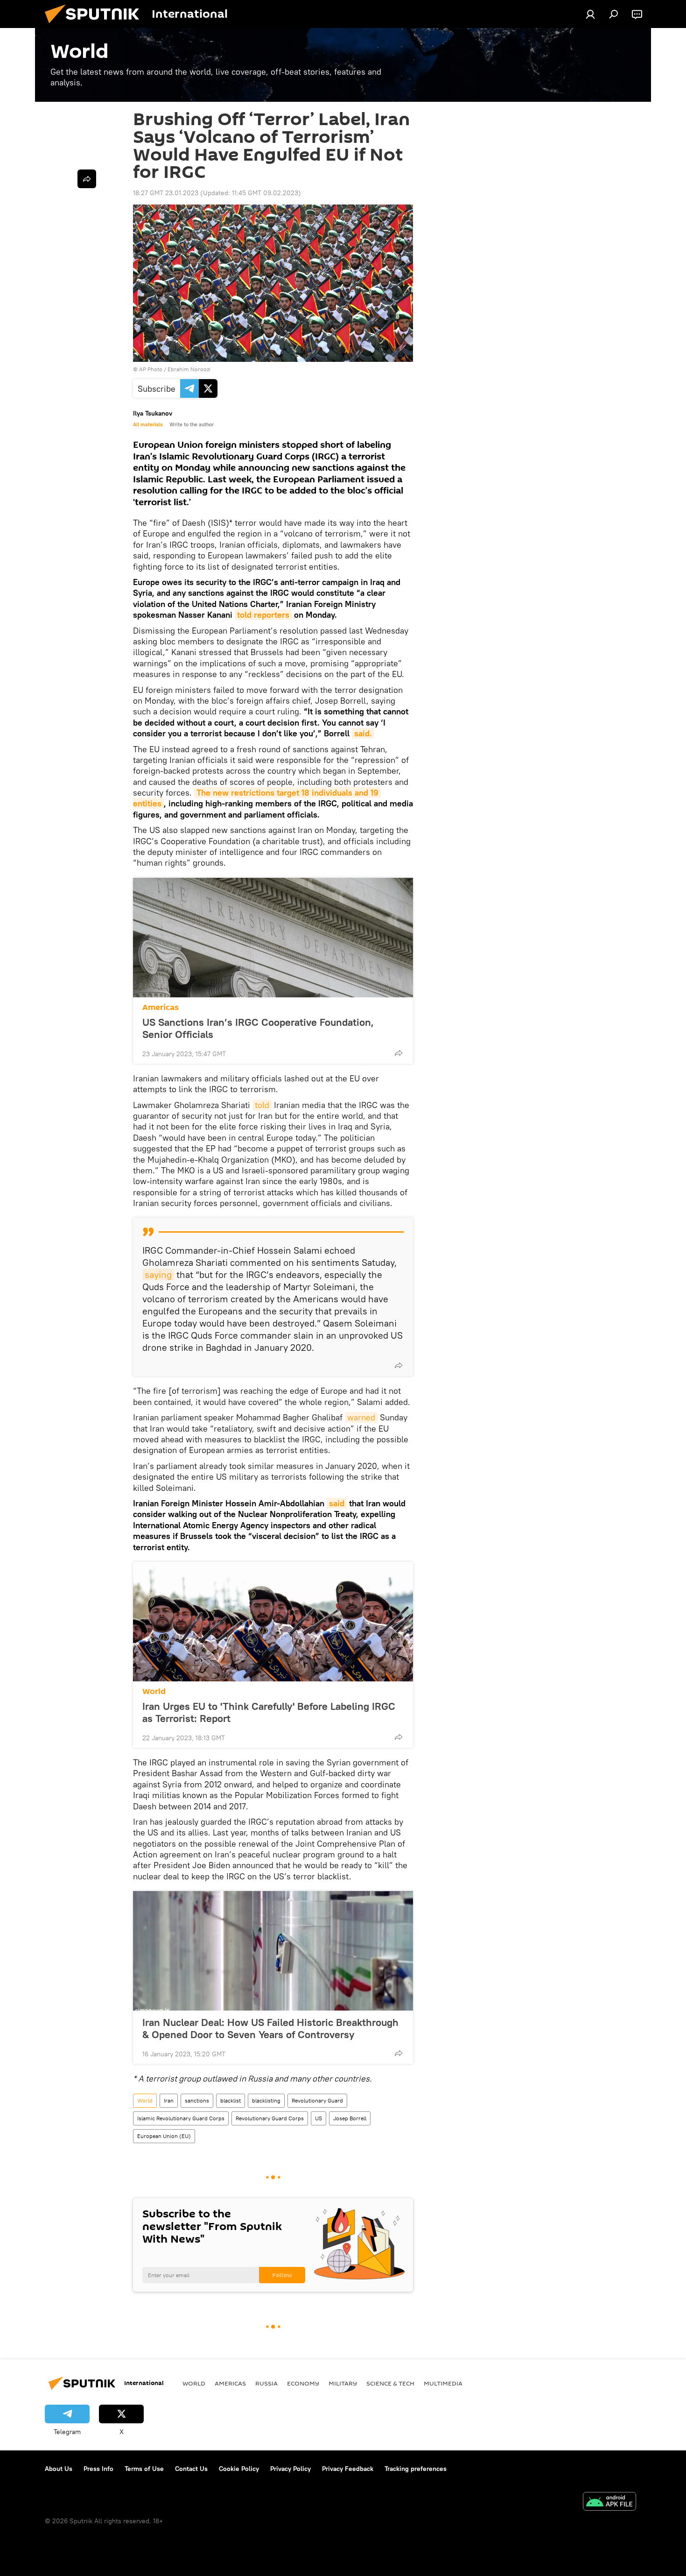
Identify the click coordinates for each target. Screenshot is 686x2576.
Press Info (98, 2469)
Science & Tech (390, 2383)
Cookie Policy (239, 2469)
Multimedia (443, 2383)
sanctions (197, 2100)
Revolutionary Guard (317, 2100)
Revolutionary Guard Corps (270, 2118)
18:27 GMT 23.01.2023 (166, 193)
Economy (303, 2383)
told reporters (263, 615)
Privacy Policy (290, 2469)
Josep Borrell (350, 2118)
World (154, 1691)
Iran (169, 2100)
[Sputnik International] (96, 26)
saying (158, 1274)
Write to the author (192, 424)
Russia (266, 2383)
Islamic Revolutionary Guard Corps (181, 2118)
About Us (59, 2469)
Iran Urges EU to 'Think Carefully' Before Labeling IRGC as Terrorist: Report (269, 1712)
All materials (148, 424)
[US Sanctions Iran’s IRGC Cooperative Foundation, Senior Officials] (273, 938)
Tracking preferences (416, 2469)
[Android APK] (609, 2502)
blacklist (231, 2100)
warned (361, 1417)
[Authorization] (590, 14)
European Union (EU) (164, 2136)
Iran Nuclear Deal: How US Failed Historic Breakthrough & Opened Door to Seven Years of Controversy (270, 2028)
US (318, 2118)
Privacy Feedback (348, 2469)
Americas (161, 1007)
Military (343, 2383)
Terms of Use (144, 2469)
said (337, 1503)
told (262, 1105)
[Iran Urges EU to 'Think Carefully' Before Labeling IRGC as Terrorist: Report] (273, 1622)
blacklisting (266, 2100)
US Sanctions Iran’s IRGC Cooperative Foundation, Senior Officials (258, 1028)
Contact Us (191, 2469)
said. (363, 733)
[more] (399, 1053)
